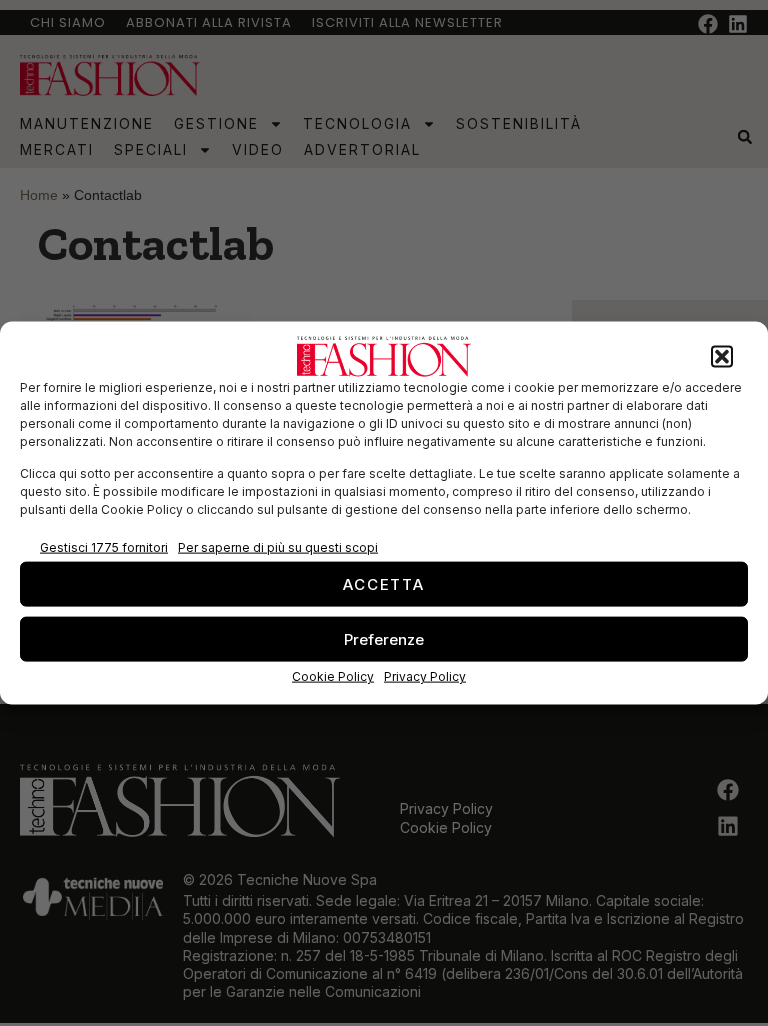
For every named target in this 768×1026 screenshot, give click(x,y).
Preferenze (384, 638)
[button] (722, 357)
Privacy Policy (425, 676)
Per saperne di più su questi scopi (278, 546)
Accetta (384, 583)
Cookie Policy (333, 676)
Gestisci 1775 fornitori (104, 546)
